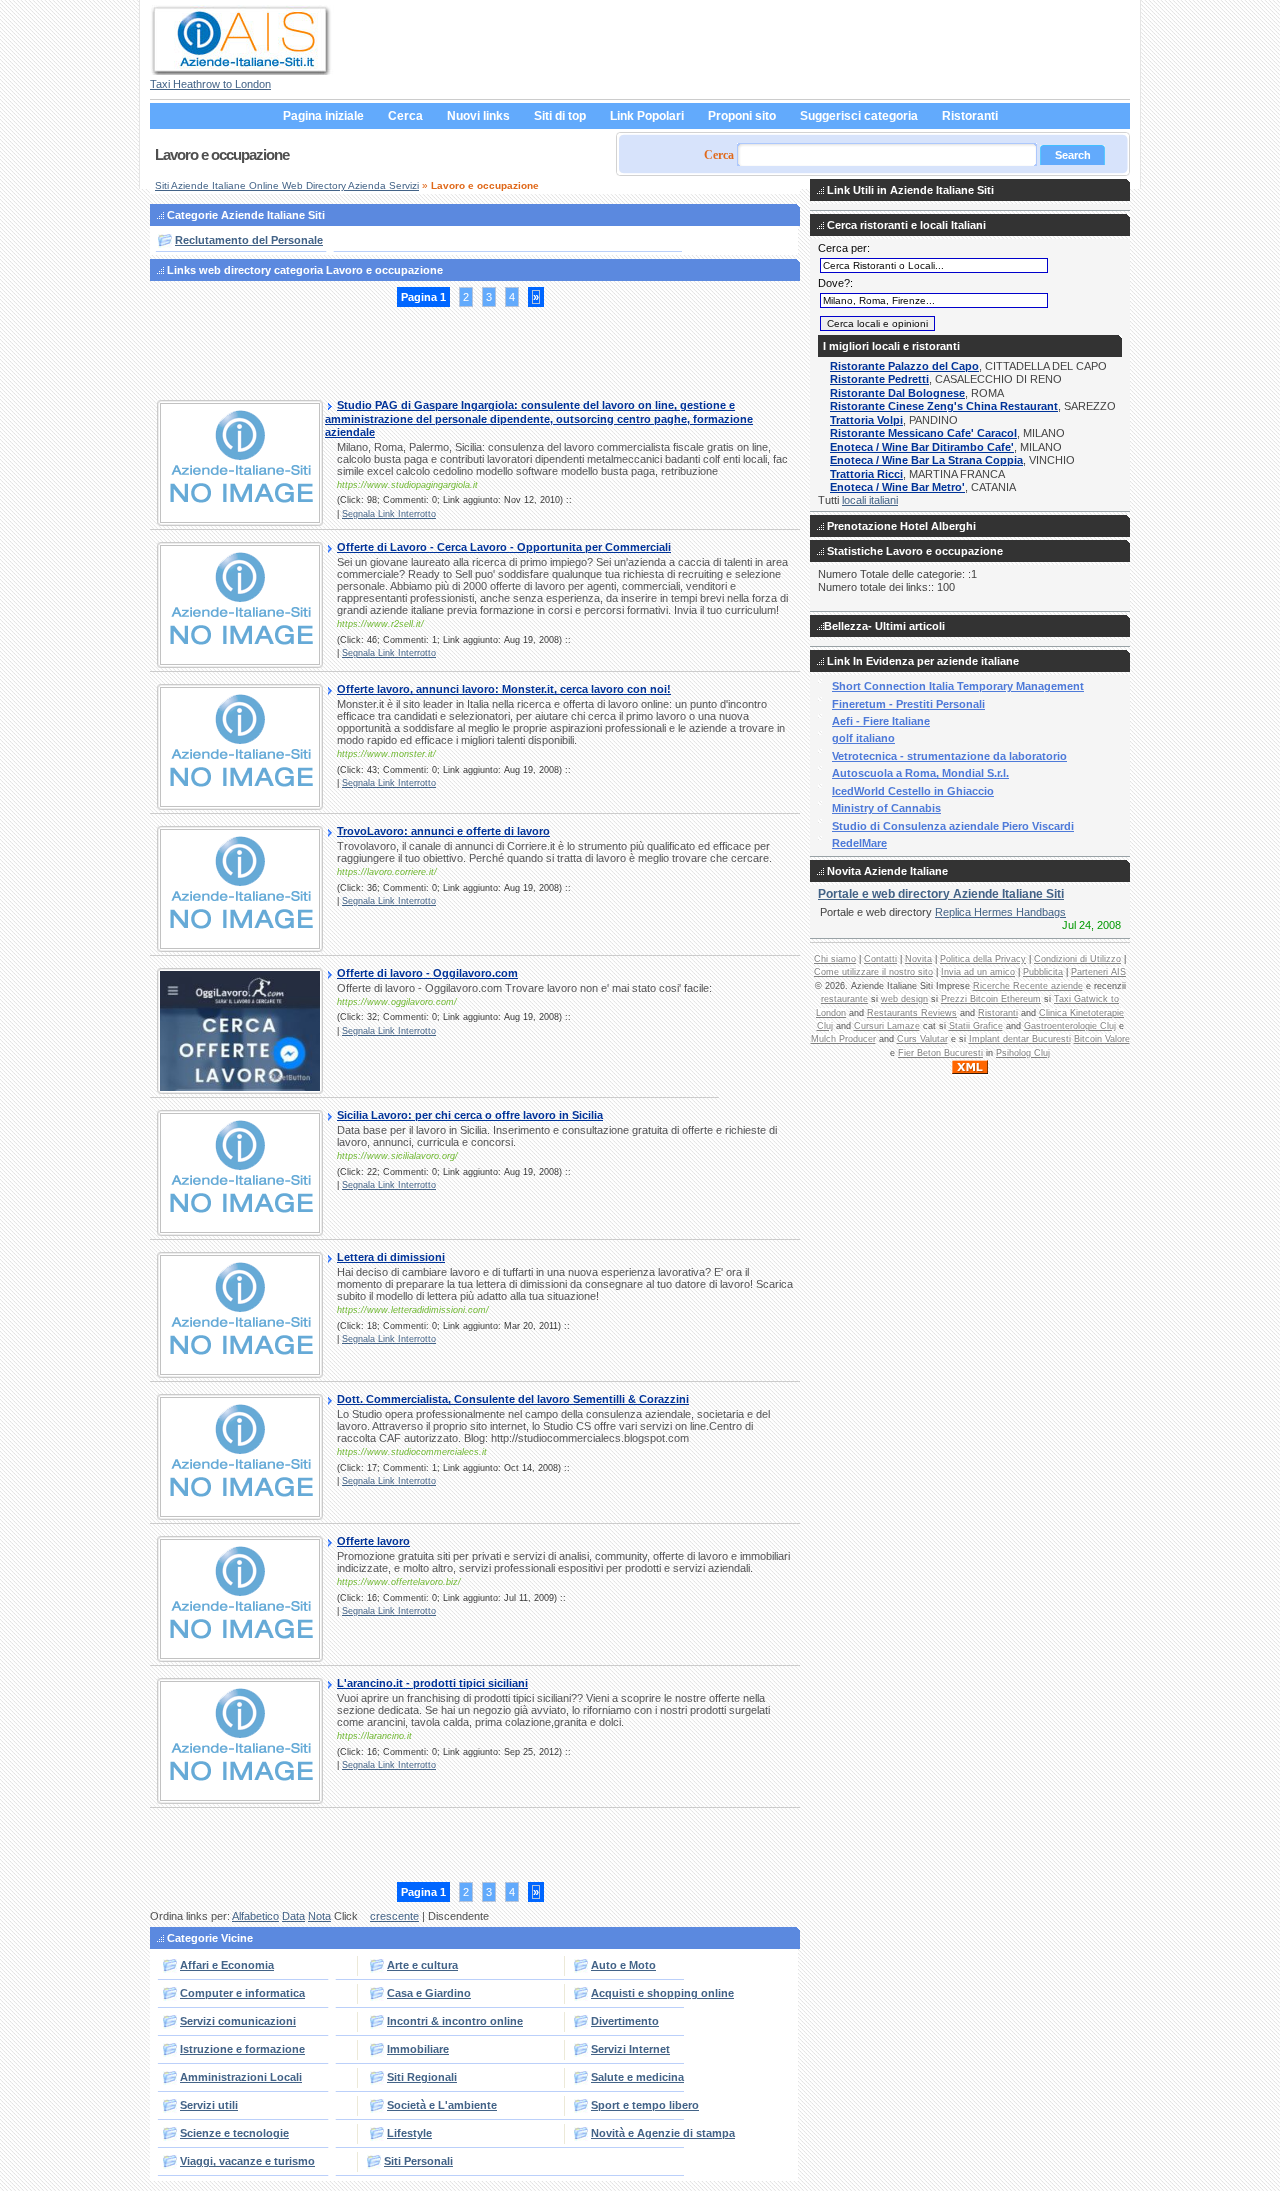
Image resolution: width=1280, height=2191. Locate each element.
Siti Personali (418, 2161)
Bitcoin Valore (1102, 1039)
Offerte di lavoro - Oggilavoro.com (427, 973)
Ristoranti (970, 116)
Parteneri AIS (1098, 972)
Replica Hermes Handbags (1000, 912)
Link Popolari (647, 116)
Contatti (880, 959)
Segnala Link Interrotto (389, 514)
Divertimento (625, 2021)
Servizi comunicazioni (238, 2021)
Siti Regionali (422, 2077)
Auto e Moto (623, 1965)
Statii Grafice (976, 1026)
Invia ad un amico (978, 972)
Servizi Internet (630, 2049)
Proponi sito (742, 116)
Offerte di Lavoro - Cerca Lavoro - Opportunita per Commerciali (504, 547)
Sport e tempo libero (645, 2105)
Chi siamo (835, 959)
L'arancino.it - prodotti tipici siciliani (432, 1683)
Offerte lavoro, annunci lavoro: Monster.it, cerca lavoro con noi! (504, 689)
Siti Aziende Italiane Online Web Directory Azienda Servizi (287, 185)
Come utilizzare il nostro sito (873, 972)
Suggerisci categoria (859, 116)
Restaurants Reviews (912, 1013)
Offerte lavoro (373, 1541)
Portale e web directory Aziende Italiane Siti (941, 894)
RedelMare (859, 843)
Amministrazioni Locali (241, 2077)
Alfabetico (255, 1916)
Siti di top (560, 116)
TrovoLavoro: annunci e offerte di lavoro (443, 831)
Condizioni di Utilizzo (1077, 959)
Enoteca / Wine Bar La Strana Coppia (926, 460)
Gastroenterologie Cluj (1070, 1026)
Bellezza (846, 626)
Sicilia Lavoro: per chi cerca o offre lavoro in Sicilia (470, 1115)
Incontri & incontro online (455, 2021)
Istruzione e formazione (242, 2049)
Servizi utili (209, 2105)
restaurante (844, 999)
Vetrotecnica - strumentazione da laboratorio (949, 756)
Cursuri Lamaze (887, 1026)
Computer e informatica (242, 1993)
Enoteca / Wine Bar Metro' (897, 487)
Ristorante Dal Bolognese (897, 393)
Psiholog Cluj (1023, 1053)
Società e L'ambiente (442, 2105)
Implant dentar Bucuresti (1020, 1039)
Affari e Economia (227, 1965)
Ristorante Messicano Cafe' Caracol (923, 433)
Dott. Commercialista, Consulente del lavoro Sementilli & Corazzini (513, 1399)
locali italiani (870, 500)
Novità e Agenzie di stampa (663, 2133)
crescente (394, 1916)
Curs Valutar (922, 1039)
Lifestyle (409, 2133)
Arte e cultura (422, 1965)
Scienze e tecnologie (234, 2133)
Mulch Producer (843, 1039)
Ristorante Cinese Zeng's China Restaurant (944, 406)
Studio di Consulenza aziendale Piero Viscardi (953, 826)
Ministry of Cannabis (886, 808)
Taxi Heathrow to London (210, 84)
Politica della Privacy (983, 959)
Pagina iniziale (323, 116)
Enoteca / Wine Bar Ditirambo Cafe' (922, 447)
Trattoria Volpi (866, 420)
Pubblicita (1043, 972)
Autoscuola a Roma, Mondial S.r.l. (920, 773)
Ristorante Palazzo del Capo (904, 366)
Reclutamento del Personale (249, 240)
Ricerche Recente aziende (1028, 986)
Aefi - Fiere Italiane (881, 721)
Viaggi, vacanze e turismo (247, 2161)
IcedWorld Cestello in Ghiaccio (913, 791)
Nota (319, 1916)
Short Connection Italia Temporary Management (958, 686)
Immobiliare (418, 2049)
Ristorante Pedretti (879, 379)
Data (293, 1916)
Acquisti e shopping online (662, 1993)
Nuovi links (478, 116)
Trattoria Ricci (866, 474)
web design (904, 999)
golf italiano (863, 738)
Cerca (405, 116)
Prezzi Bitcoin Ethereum (991, 999)
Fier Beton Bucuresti (940, 1053)
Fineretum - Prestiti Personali (908, 704)
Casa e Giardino (429, 1993)
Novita (918, 959)
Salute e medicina (637, 2077)
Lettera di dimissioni (391, 1257)
